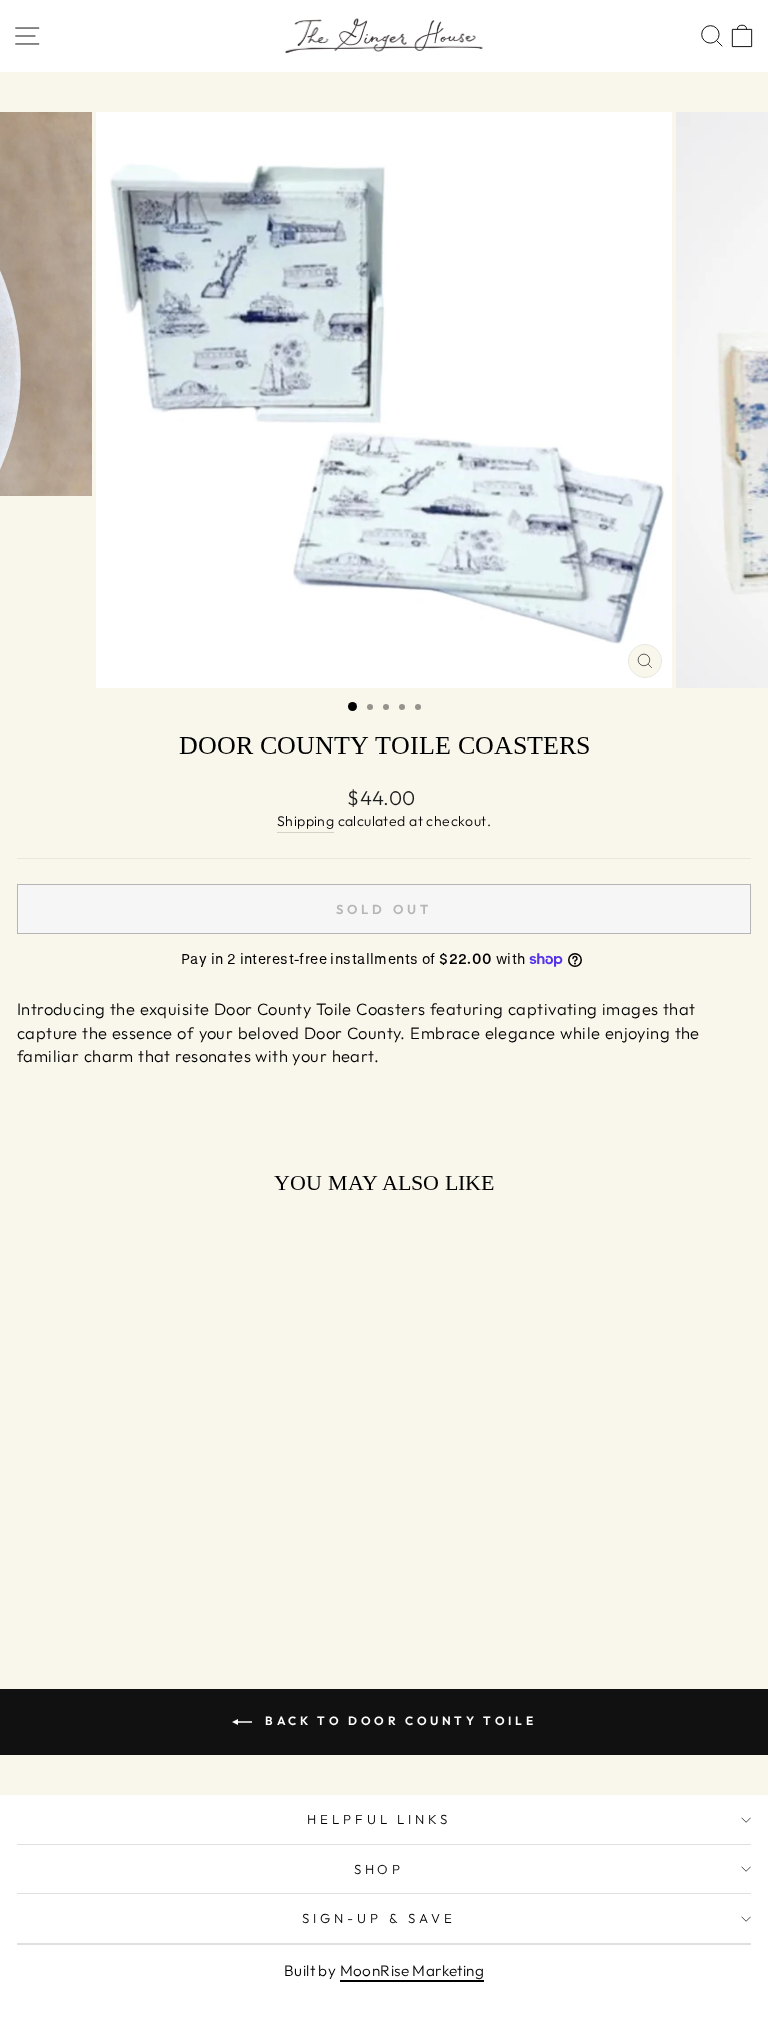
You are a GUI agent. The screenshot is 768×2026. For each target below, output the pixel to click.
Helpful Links (379, 1819)
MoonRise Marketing (412, 1970)
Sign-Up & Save (379, 1918)
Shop (379, 1869)
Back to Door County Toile (398, 1720)
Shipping (305, 821)
